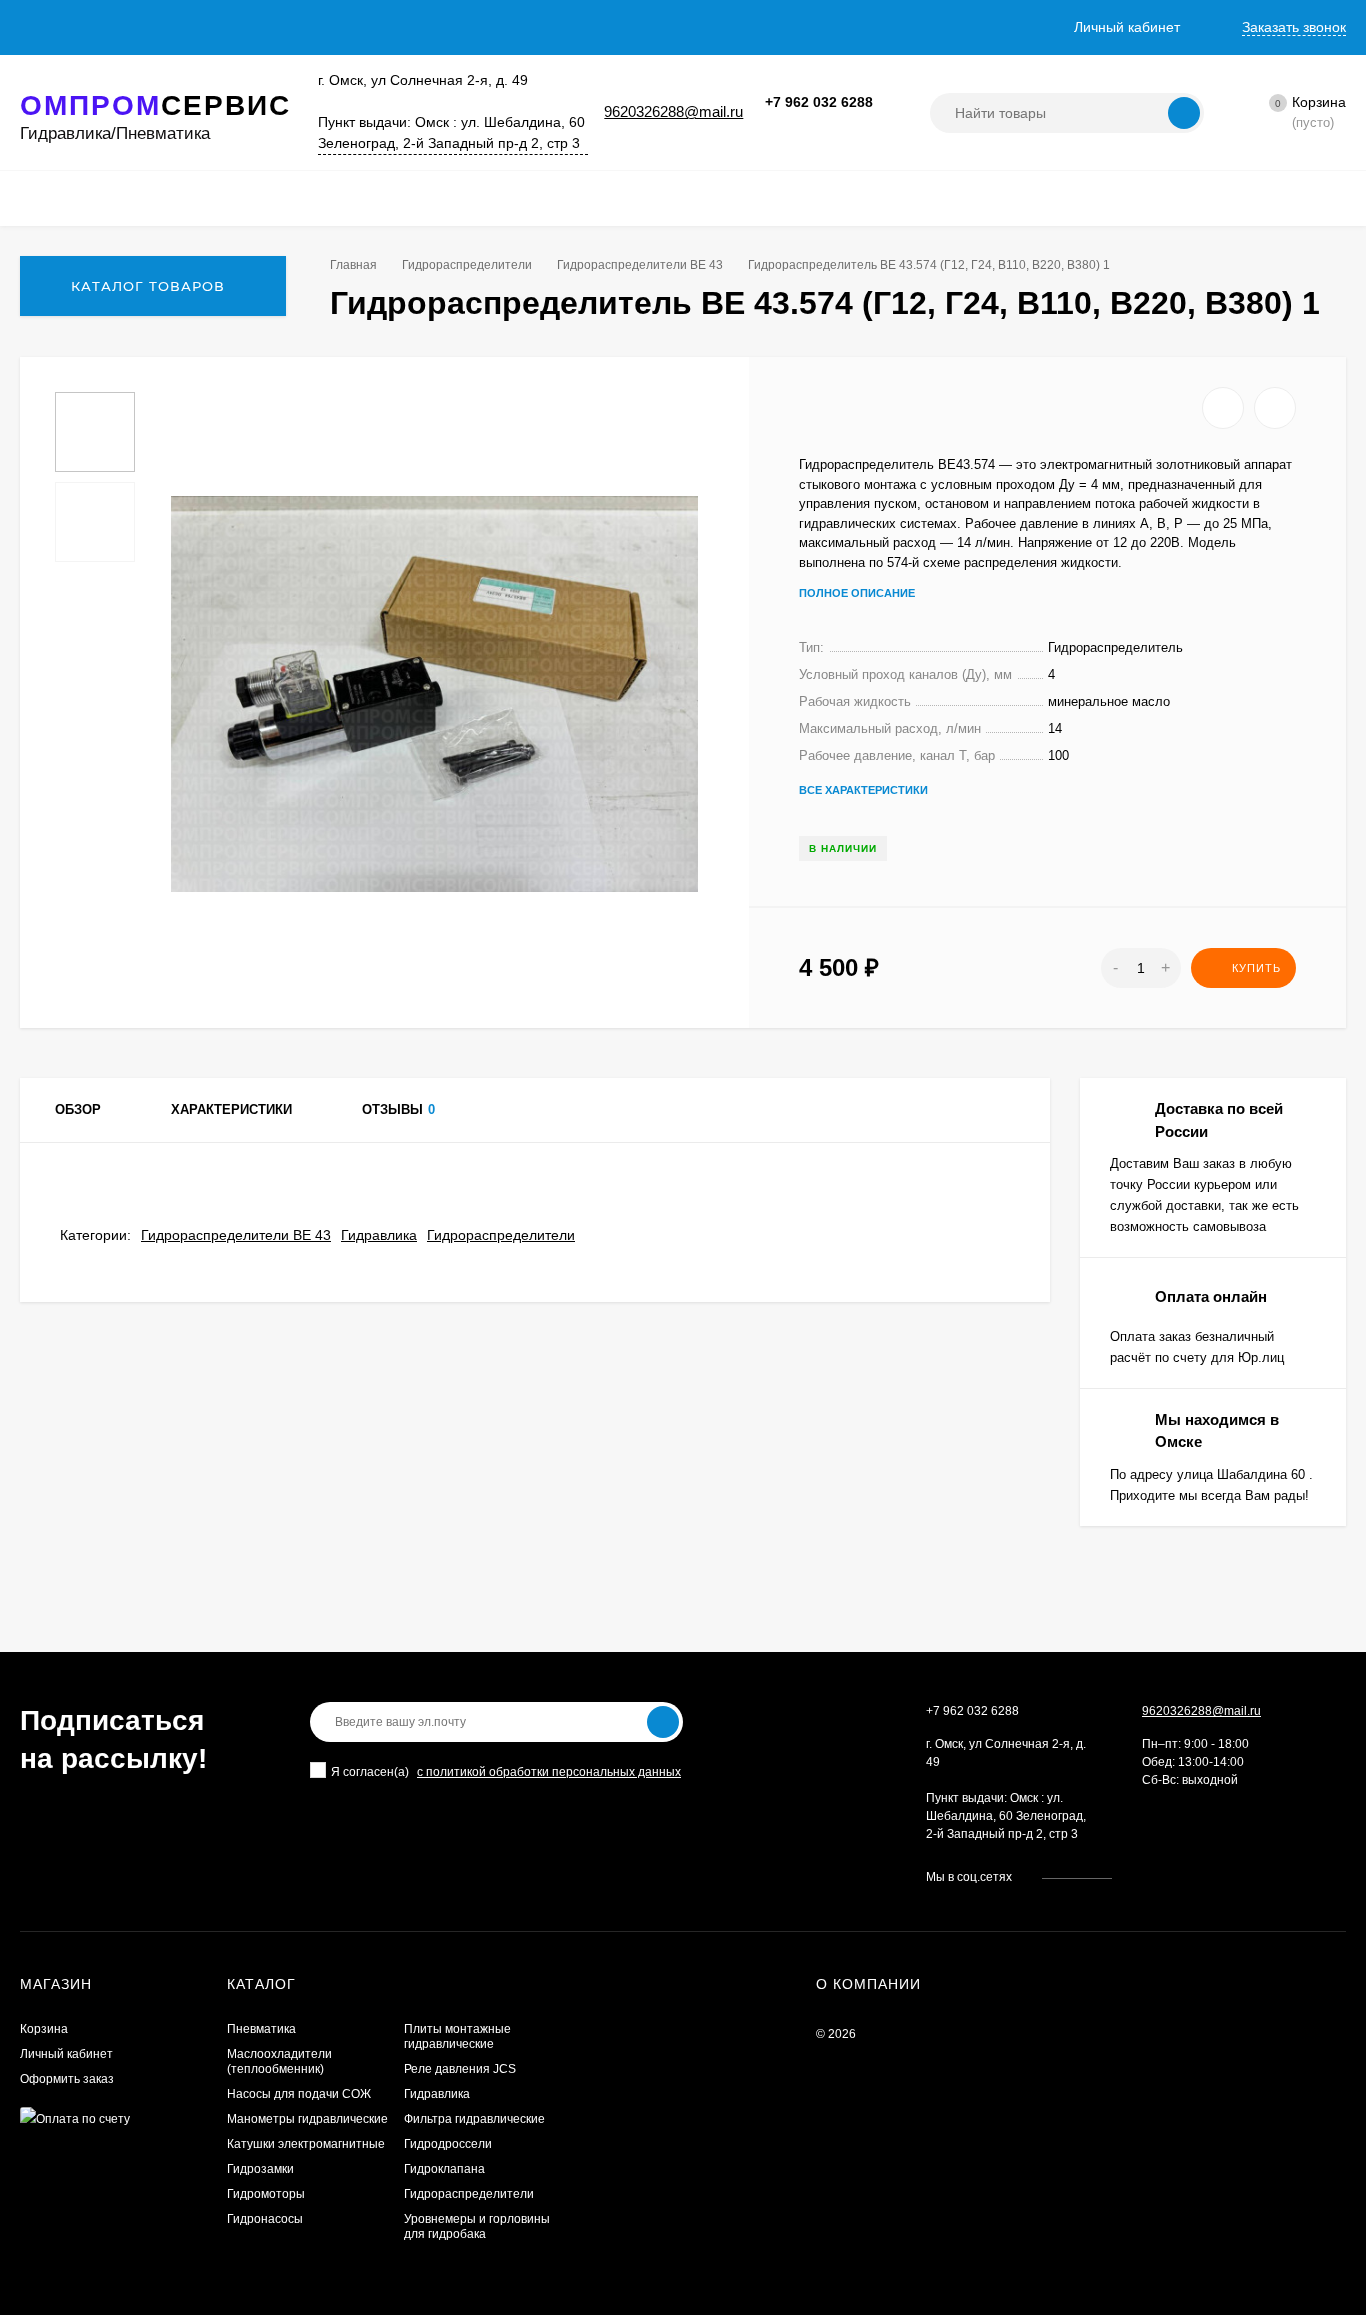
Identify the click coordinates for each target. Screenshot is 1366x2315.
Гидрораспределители (467, 265)
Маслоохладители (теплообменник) (279, 2061)
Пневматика (261, 2029)
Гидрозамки (260, 2169)
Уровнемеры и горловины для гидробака (477, 2226)
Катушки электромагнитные (306, 2144)
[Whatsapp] (814, 123)
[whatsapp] (1160, 1877)
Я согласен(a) (370, 1772)
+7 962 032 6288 (819, 102)
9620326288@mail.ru (673, 111)
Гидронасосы (265, 2219)
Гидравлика (379, 1235)
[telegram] (1179, 1877)
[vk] (1141, 1877)
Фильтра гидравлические (474, 2119)
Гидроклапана (444, 2169)
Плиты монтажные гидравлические (457, 2036)
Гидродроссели (448, 2144)
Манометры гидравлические (307, 2119)
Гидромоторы (266, 2194)
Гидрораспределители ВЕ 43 (640, 265)
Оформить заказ (67, 2079)
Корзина (44, 2029)
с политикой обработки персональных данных (549, 1772)
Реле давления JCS (460, 2069)
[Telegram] (838, 123)
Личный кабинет (66, 2054)
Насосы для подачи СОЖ (299, 2094)
